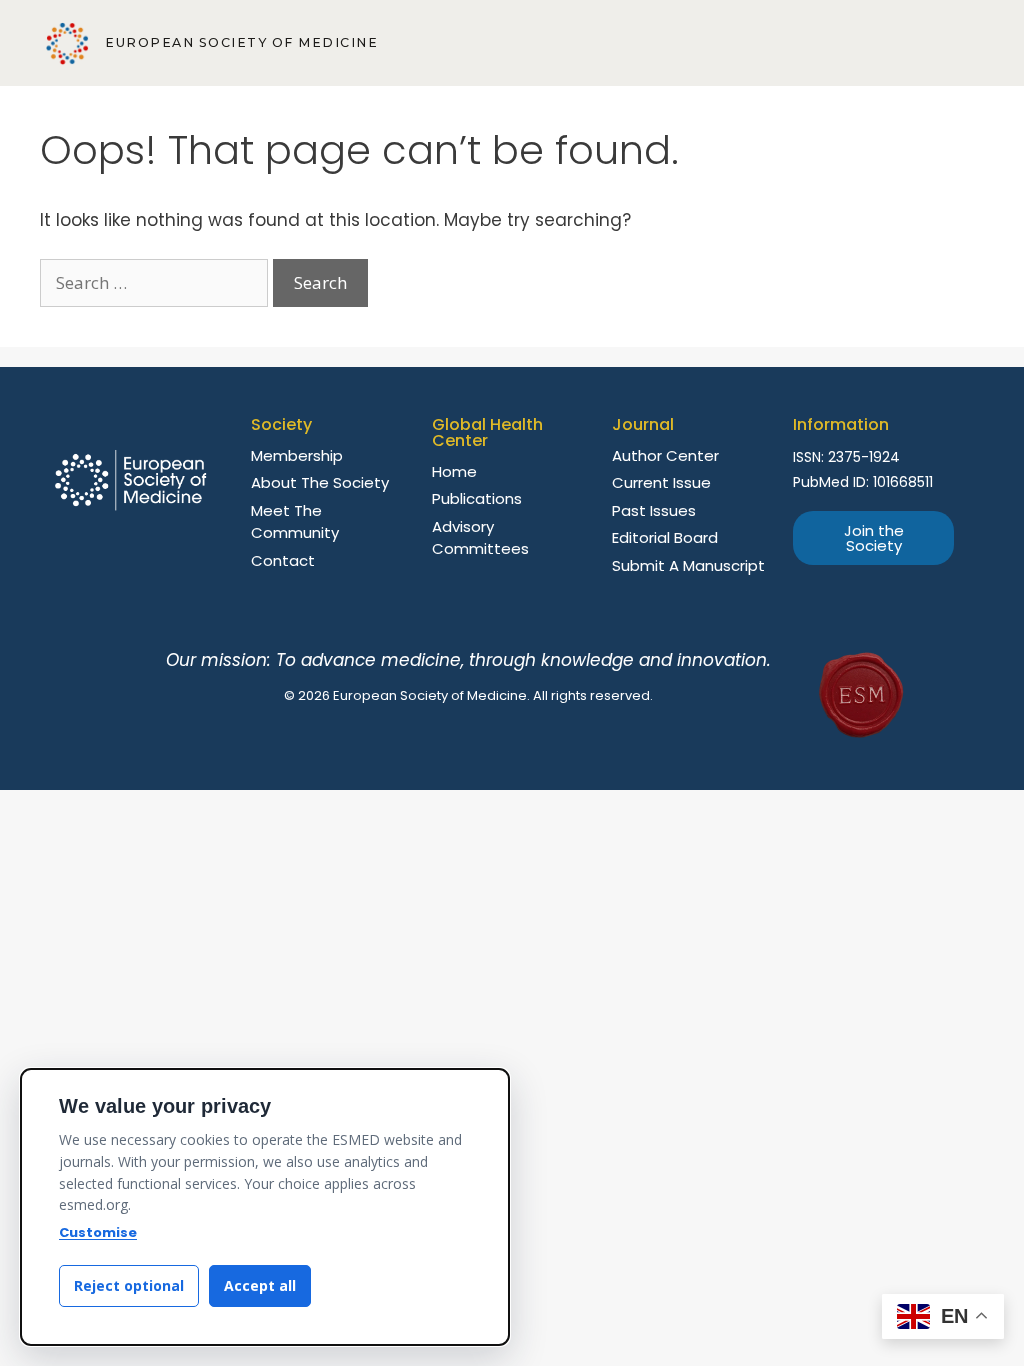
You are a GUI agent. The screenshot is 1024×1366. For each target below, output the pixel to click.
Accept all (260, 1285)
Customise (98, 1232)
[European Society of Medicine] (67, 43)
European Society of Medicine (241, 42)
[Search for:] (156, 283)
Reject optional (129, 1285)
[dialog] (265, 1207)
